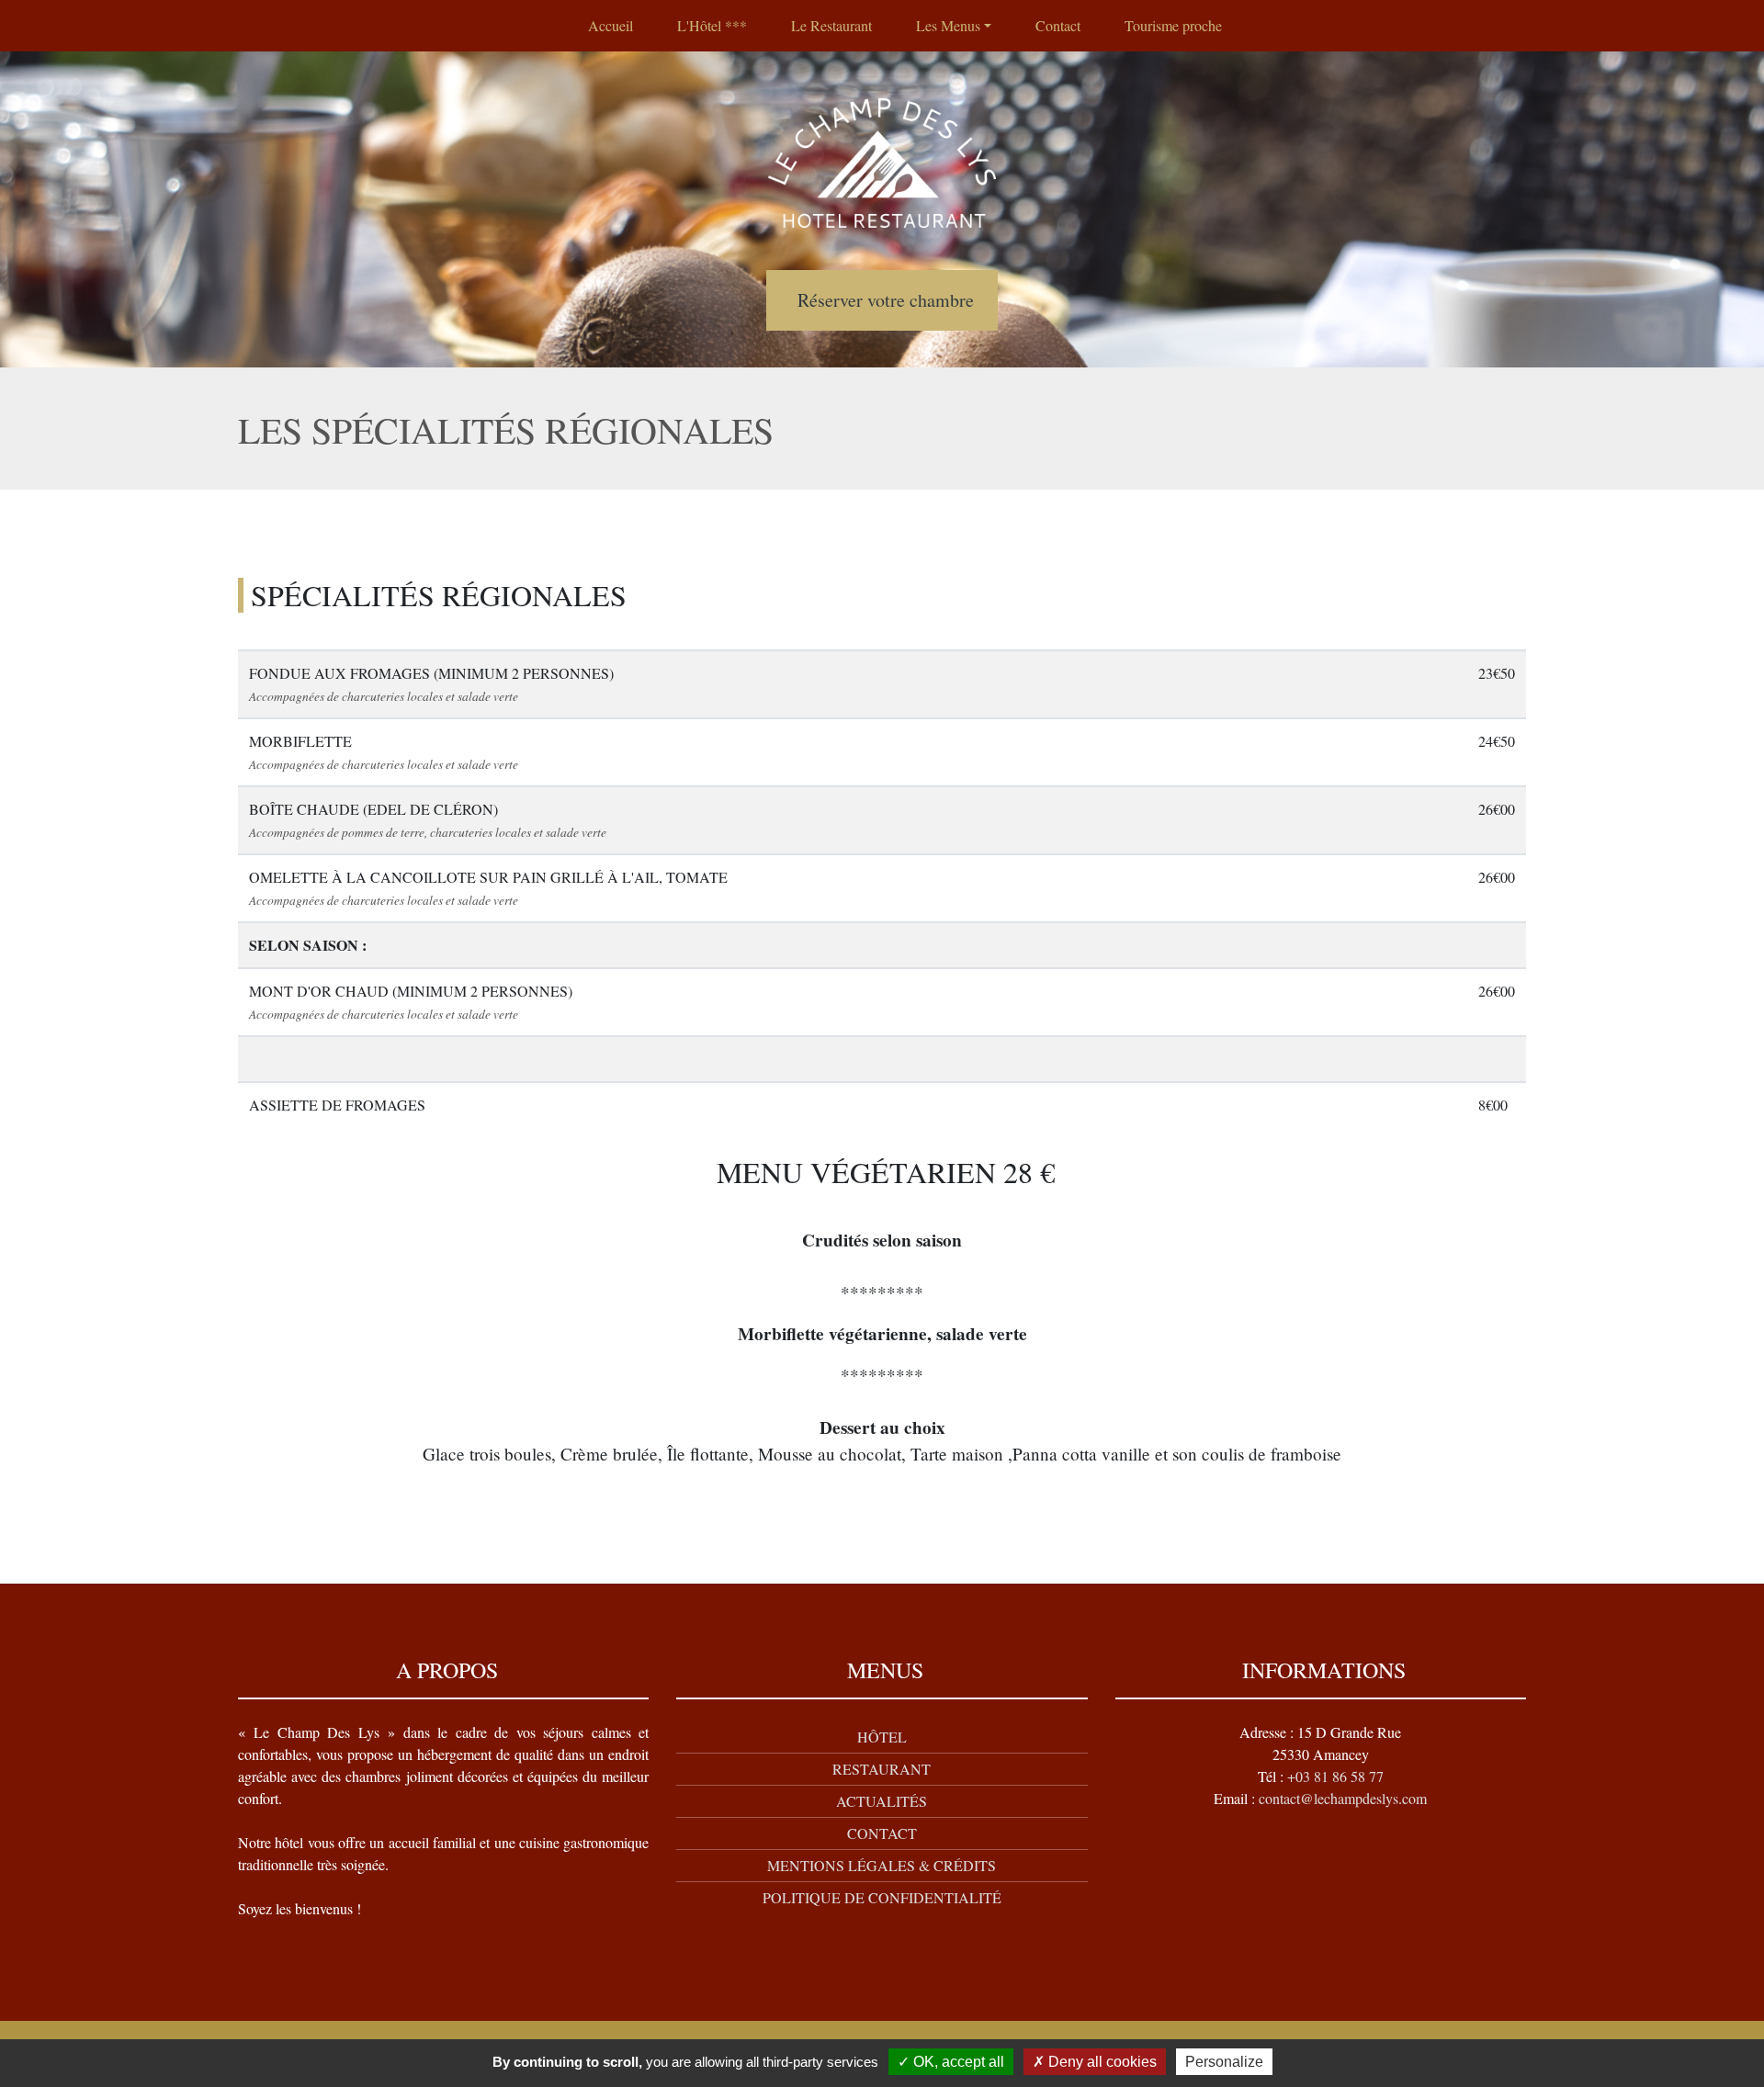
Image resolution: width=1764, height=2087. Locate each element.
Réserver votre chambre (886, 300)
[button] (954, 26)
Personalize (1224, 2062)
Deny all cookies (1101, 2062)
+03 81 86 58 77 (1335, 1776)
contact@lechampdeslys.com (1343, 1798)
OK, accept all (957, 2062)
